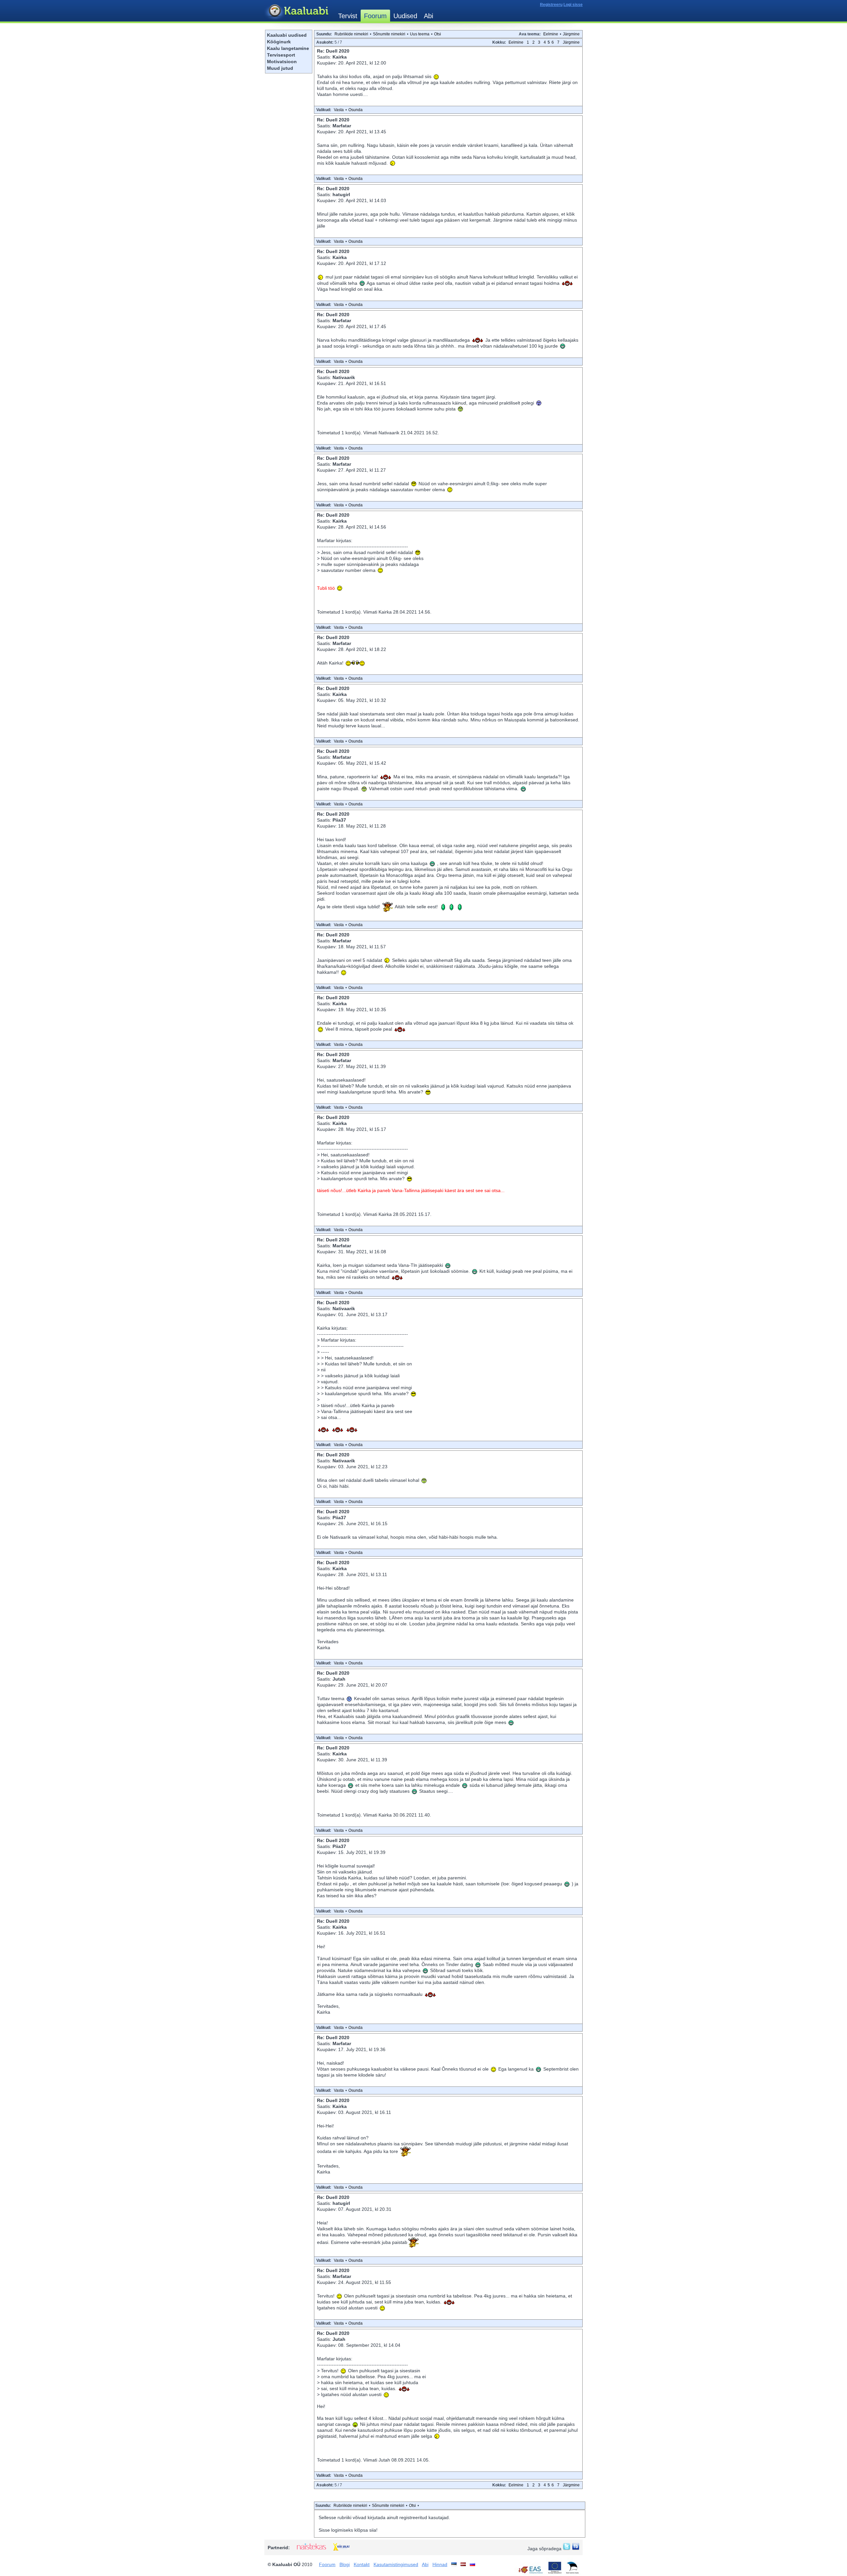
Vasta (339, 110)
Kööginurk (279, 42)
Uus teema (420, 34)
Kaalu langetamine (288, 48)
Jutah (339, 1679)
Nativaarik (344, 377)
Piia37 (339, 820)
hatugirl (341, 194)
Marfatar (342, 126)
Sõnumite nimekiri (389, 34)
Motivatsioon (282, 62)
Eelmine (551, 34)
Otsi (438, 34)
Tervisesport (281, 55)
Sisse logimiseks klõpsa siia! (348, 2530)
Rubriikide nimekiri (351, 34)
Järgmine (571, 34)
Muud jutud (280, 68)
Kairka (340, 57)
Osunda (356, 110)
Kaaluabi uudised (287, 35)
